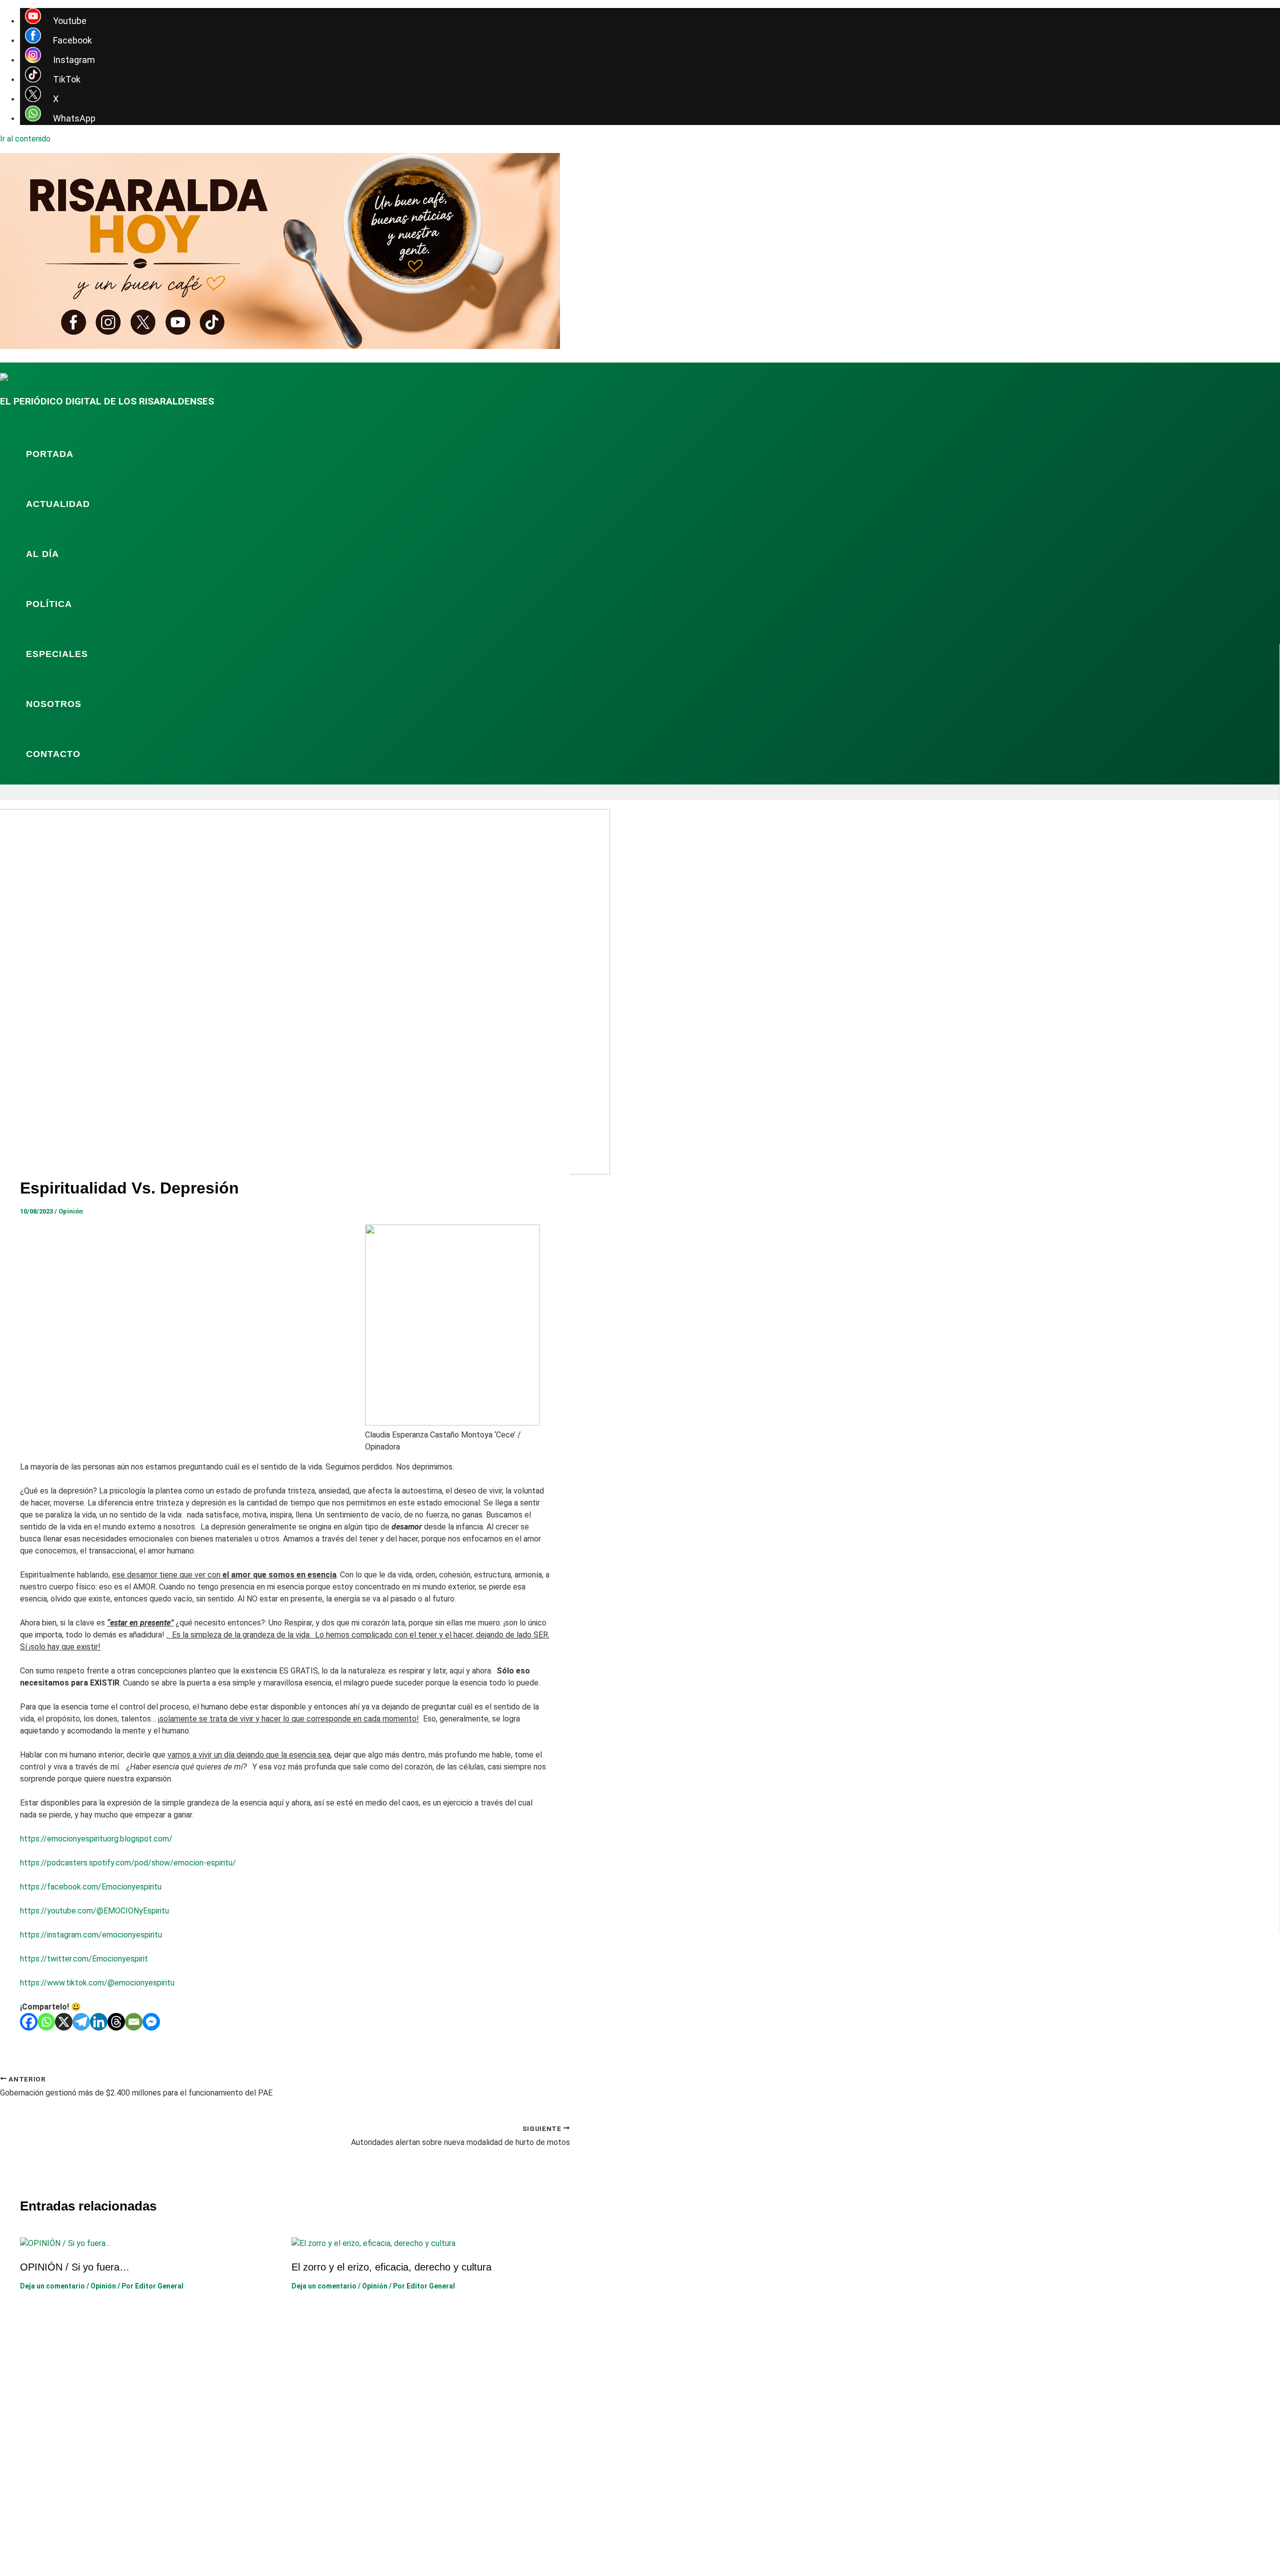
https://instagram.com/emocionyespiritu (91, 1935)
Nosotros (54, 704)
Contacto (53, 754)
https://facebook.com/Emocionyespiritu (91, 1887)
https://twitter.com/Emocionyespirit (84, 1959)
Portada (50, 454)
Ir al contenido (25, 139)
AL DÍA (42, 554)
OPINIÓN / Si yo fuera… (75, 2267)
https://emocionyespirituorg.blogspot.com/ (96, 1839)
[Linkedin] (99, 2022)
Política (49, 604)
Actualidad (58, 504)
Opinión (71, 1211)
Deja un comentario (52, 2286)
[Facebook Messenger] (151, 2022)
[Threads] (116, 2022)
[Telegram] (81, 2022)
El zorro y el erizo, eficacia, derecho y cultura (391, 2267)
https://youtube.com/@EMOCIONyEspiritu (94, 1911)
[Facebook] (29, 2022)
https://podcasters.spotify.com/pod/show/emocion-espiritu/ (128, 1863)
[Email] (134, 2022)
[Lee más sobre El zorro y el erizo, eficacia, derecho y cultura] (373, 2243)
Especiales (57, 654)
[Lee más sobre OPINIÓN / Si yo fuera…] (65, 2243)
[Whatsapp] (46, 2022)
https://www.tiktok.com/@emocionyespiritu (97, 1983)
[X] (64, 2022)
